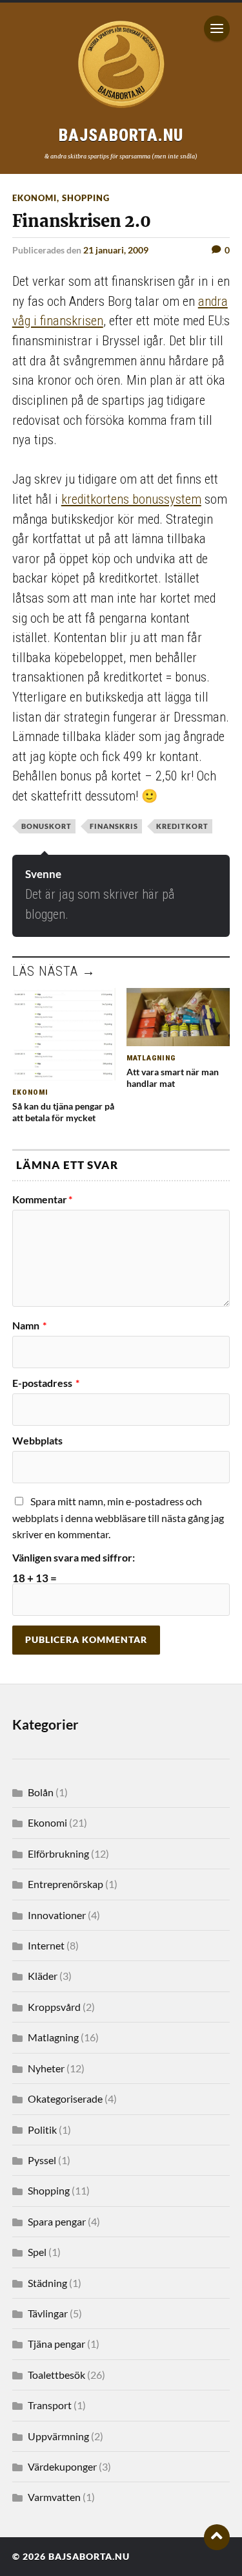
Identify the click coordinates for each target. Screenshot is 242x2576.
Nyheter (46, 2068)
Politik (42, 2130)
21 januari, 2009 (116, 250)
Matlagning (53, 2037)
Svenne (43, 874)
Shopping (86, 198)
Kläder (43, 1976)
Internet (46, 1945)
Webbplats (37, 1441)
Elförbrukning (58, 1853)
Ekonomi (35, 198)
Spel (37, 2252)
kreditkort (182, 826)
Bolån (41, 1792)
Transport (50, 2405)
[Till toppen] (217, 2537)
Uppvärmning (58, 2436)
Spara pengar (57, 2221)
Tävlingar (48, 2313)
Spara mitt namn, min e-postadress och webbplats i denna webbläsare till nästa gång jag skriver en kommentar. (118, 1518)
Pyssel (42, 2160)
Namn (29, 1326)
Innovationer (57, 1915)
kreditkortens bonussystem (131, 499)
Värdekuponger (62, 2466)
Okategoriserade (65, 2098)
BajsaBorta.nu (89, 2557)
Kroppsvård (54, 2007)
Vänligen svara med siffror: (74, 1558)
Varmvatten (54, 2497)
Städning (47, 2283)
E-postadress (46, 1383)
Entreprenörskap (66, 1884)
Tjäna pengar (56, 2344)
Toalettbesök (56, 2375)
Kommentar (42, 1199)
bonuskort (46, 826)
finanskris (114, 826)
